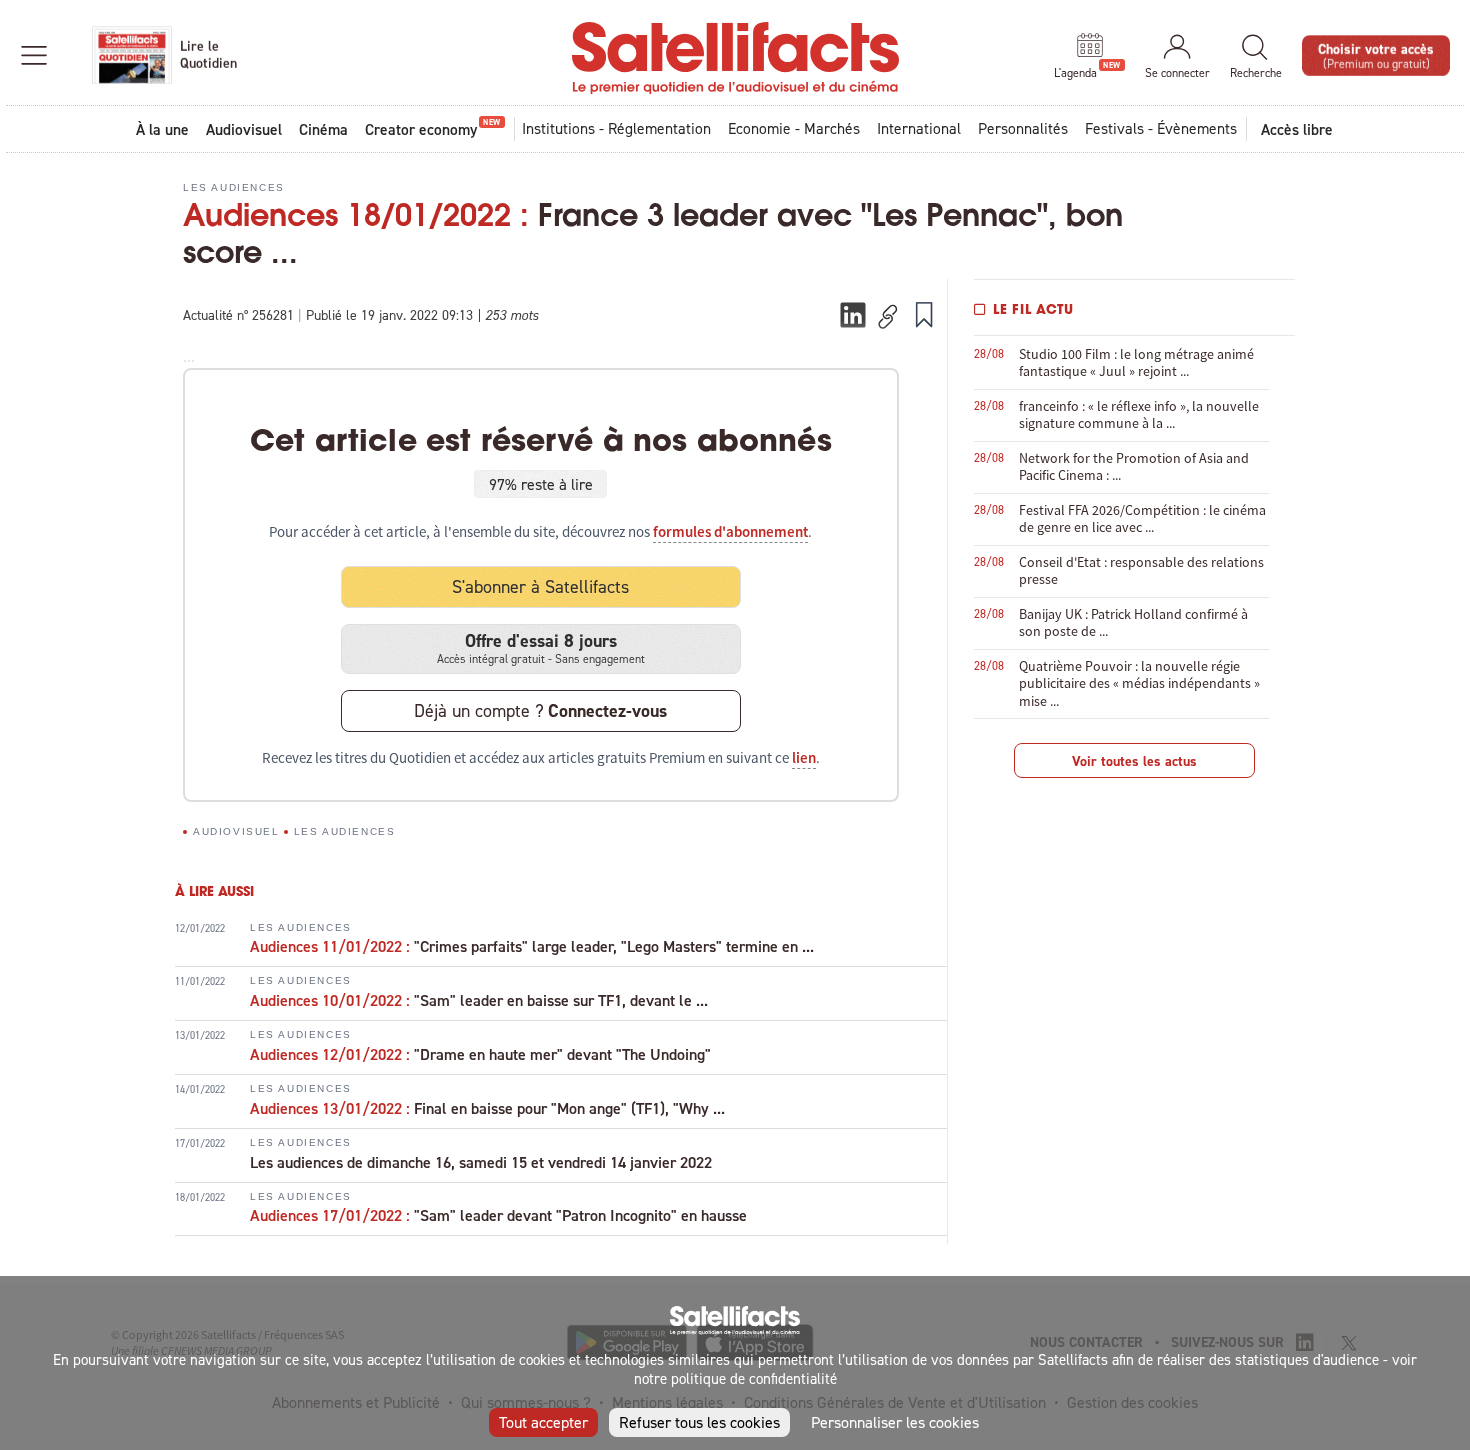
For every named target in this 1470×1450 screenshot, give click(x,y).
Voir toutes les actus (1134, 761)
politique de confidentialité (754, 1378)
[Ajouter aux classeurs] (924, 314)
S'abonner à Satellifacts (540, 586)
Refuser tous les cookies (699, 1422)
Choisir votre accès (1376, 54)
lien (804, 758)
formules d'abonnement (730, 532)
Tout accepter (543, 1422)
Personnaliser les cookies (895, 1422)
